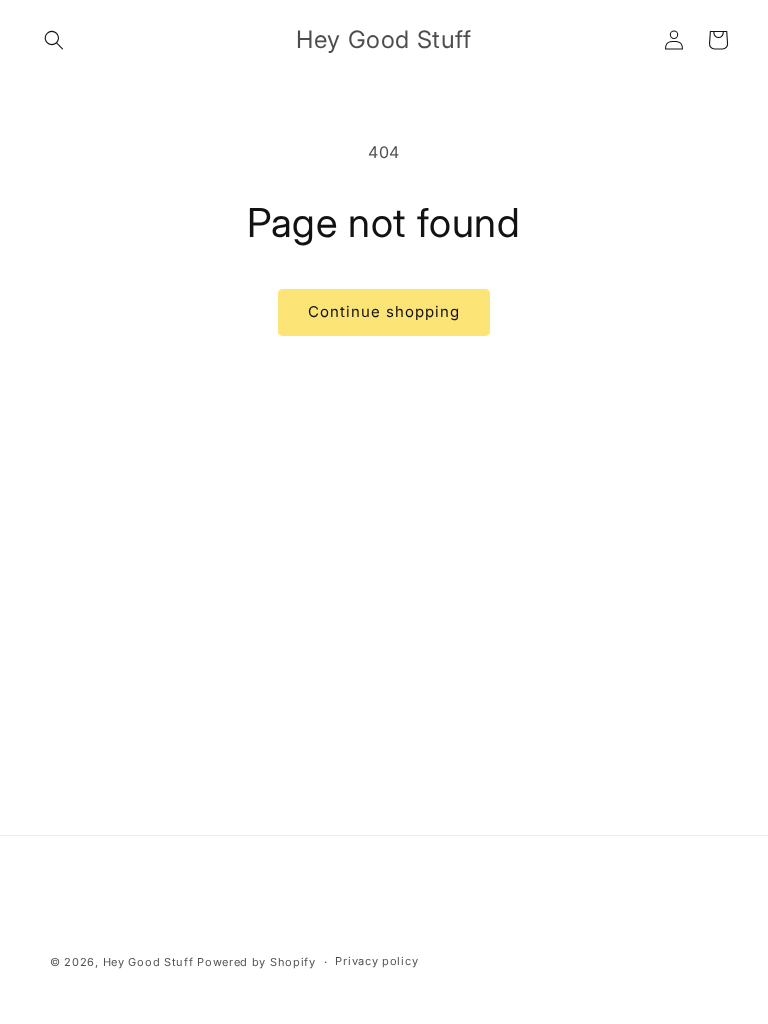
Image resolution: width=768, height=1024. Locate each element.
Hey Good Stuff (148, 962)
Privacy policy (376, 961)
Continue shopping (384, 311)
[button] (54, 40)
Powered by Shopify (256, 962)
